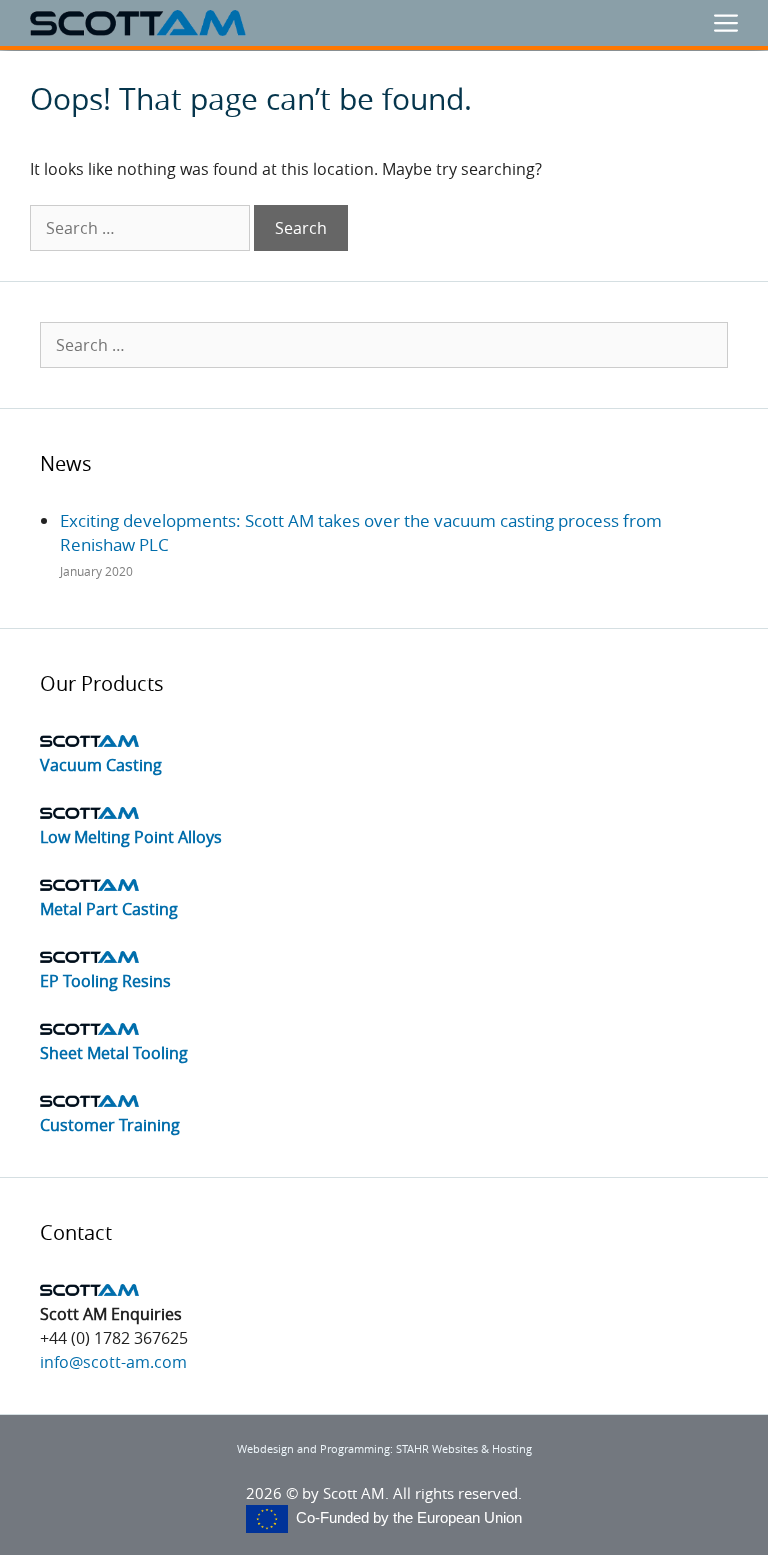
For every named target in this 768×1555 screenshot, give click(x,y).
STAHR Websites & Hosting (464, 1448)
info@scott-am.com (113, 1362)
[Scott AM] (138, 23)
